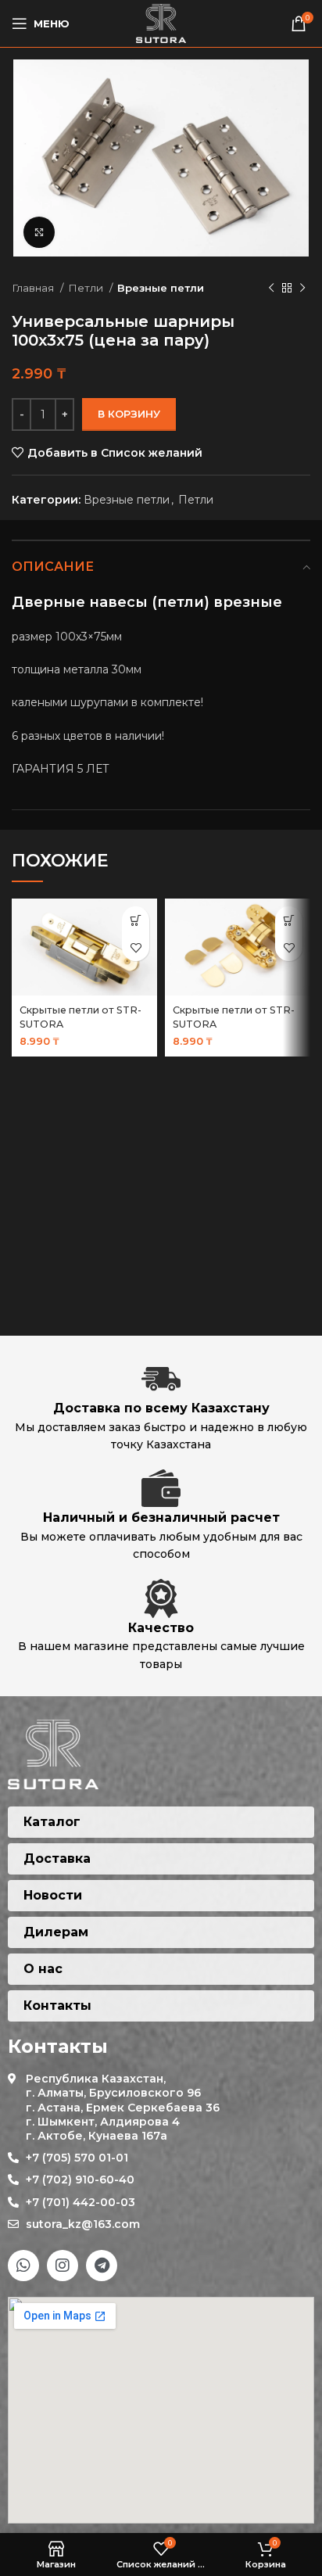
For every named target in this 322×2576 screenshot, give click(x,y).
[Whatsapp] (23, 2266)
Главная (34, 288)
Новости (53, 1895)
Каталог (52, 1822)
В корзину (129, 414)
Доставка (57, 1858)
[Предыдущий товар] (271, 289)
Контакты (57, 2006)
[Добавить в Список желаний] (136, 947)
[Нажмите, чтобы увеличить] (39, 232)
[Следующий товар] (302, 289)
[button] (136, 920)
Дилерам (56, 1932)
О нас (43, 1969)
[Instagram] (63, 2266)
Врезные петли (161, 288)
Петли (87, 288)
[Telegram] (102, 2266)
